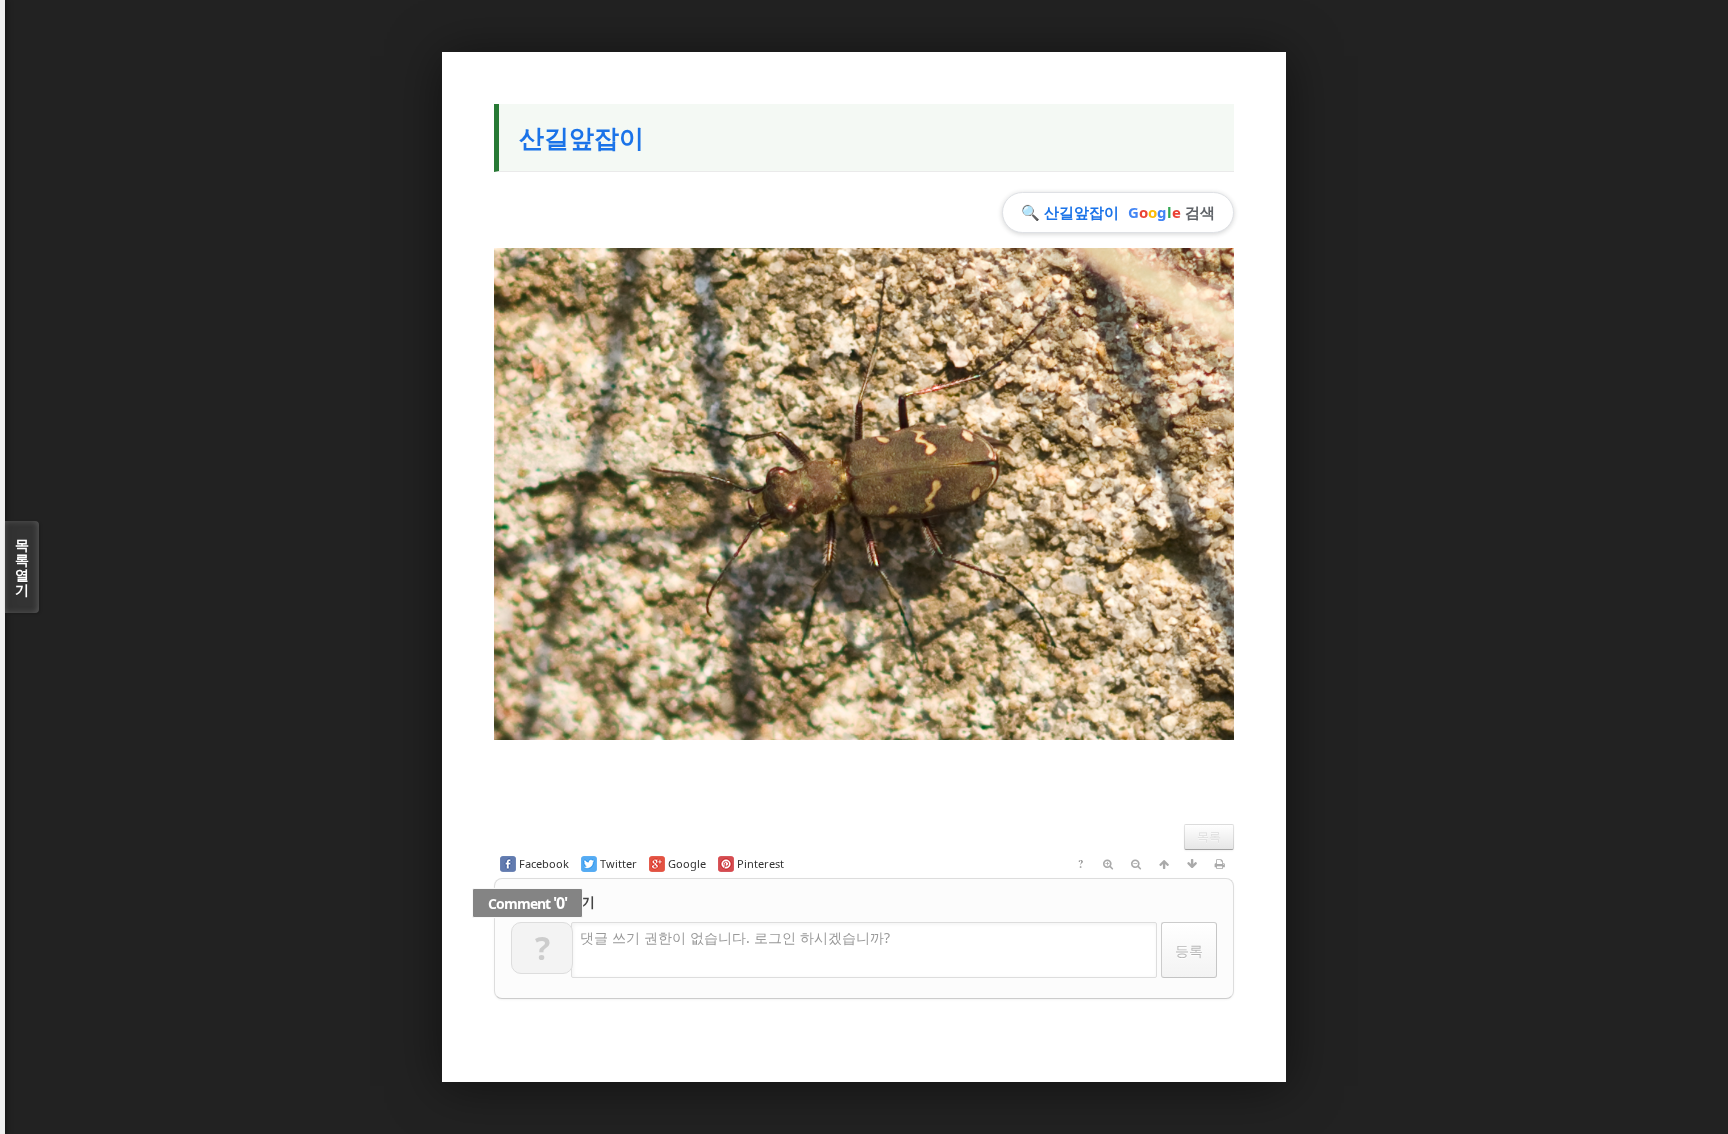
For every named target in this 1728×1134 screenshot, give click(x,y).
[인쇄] (1220, 864)
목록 (1209, 836)
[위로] (1164, 864)
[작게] (1136, 864)
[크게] (1108, 864)
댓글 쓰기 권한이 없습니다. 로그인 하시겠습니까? (735, 937)
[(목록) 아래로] (1192, 864)
